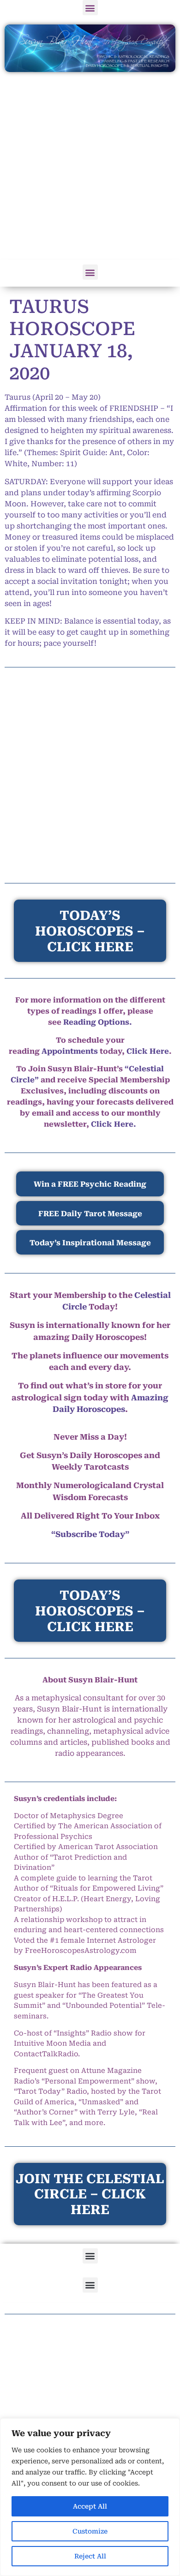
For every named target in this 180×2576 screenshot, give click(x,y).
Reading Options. (98, 1022)
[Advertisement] (90, 167)
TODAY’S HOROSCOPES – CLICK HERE (90, 1611)
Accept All (90, 2506)
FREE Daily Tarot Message (90, 1214)
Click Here (148, 1051)
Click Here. (114, 1124)
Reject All (90, 2556)
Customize (90, 2531)
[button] (90, 8)
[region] (90, 2497)
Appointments (70, 1051)
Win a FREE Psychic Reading (90, 1184)
